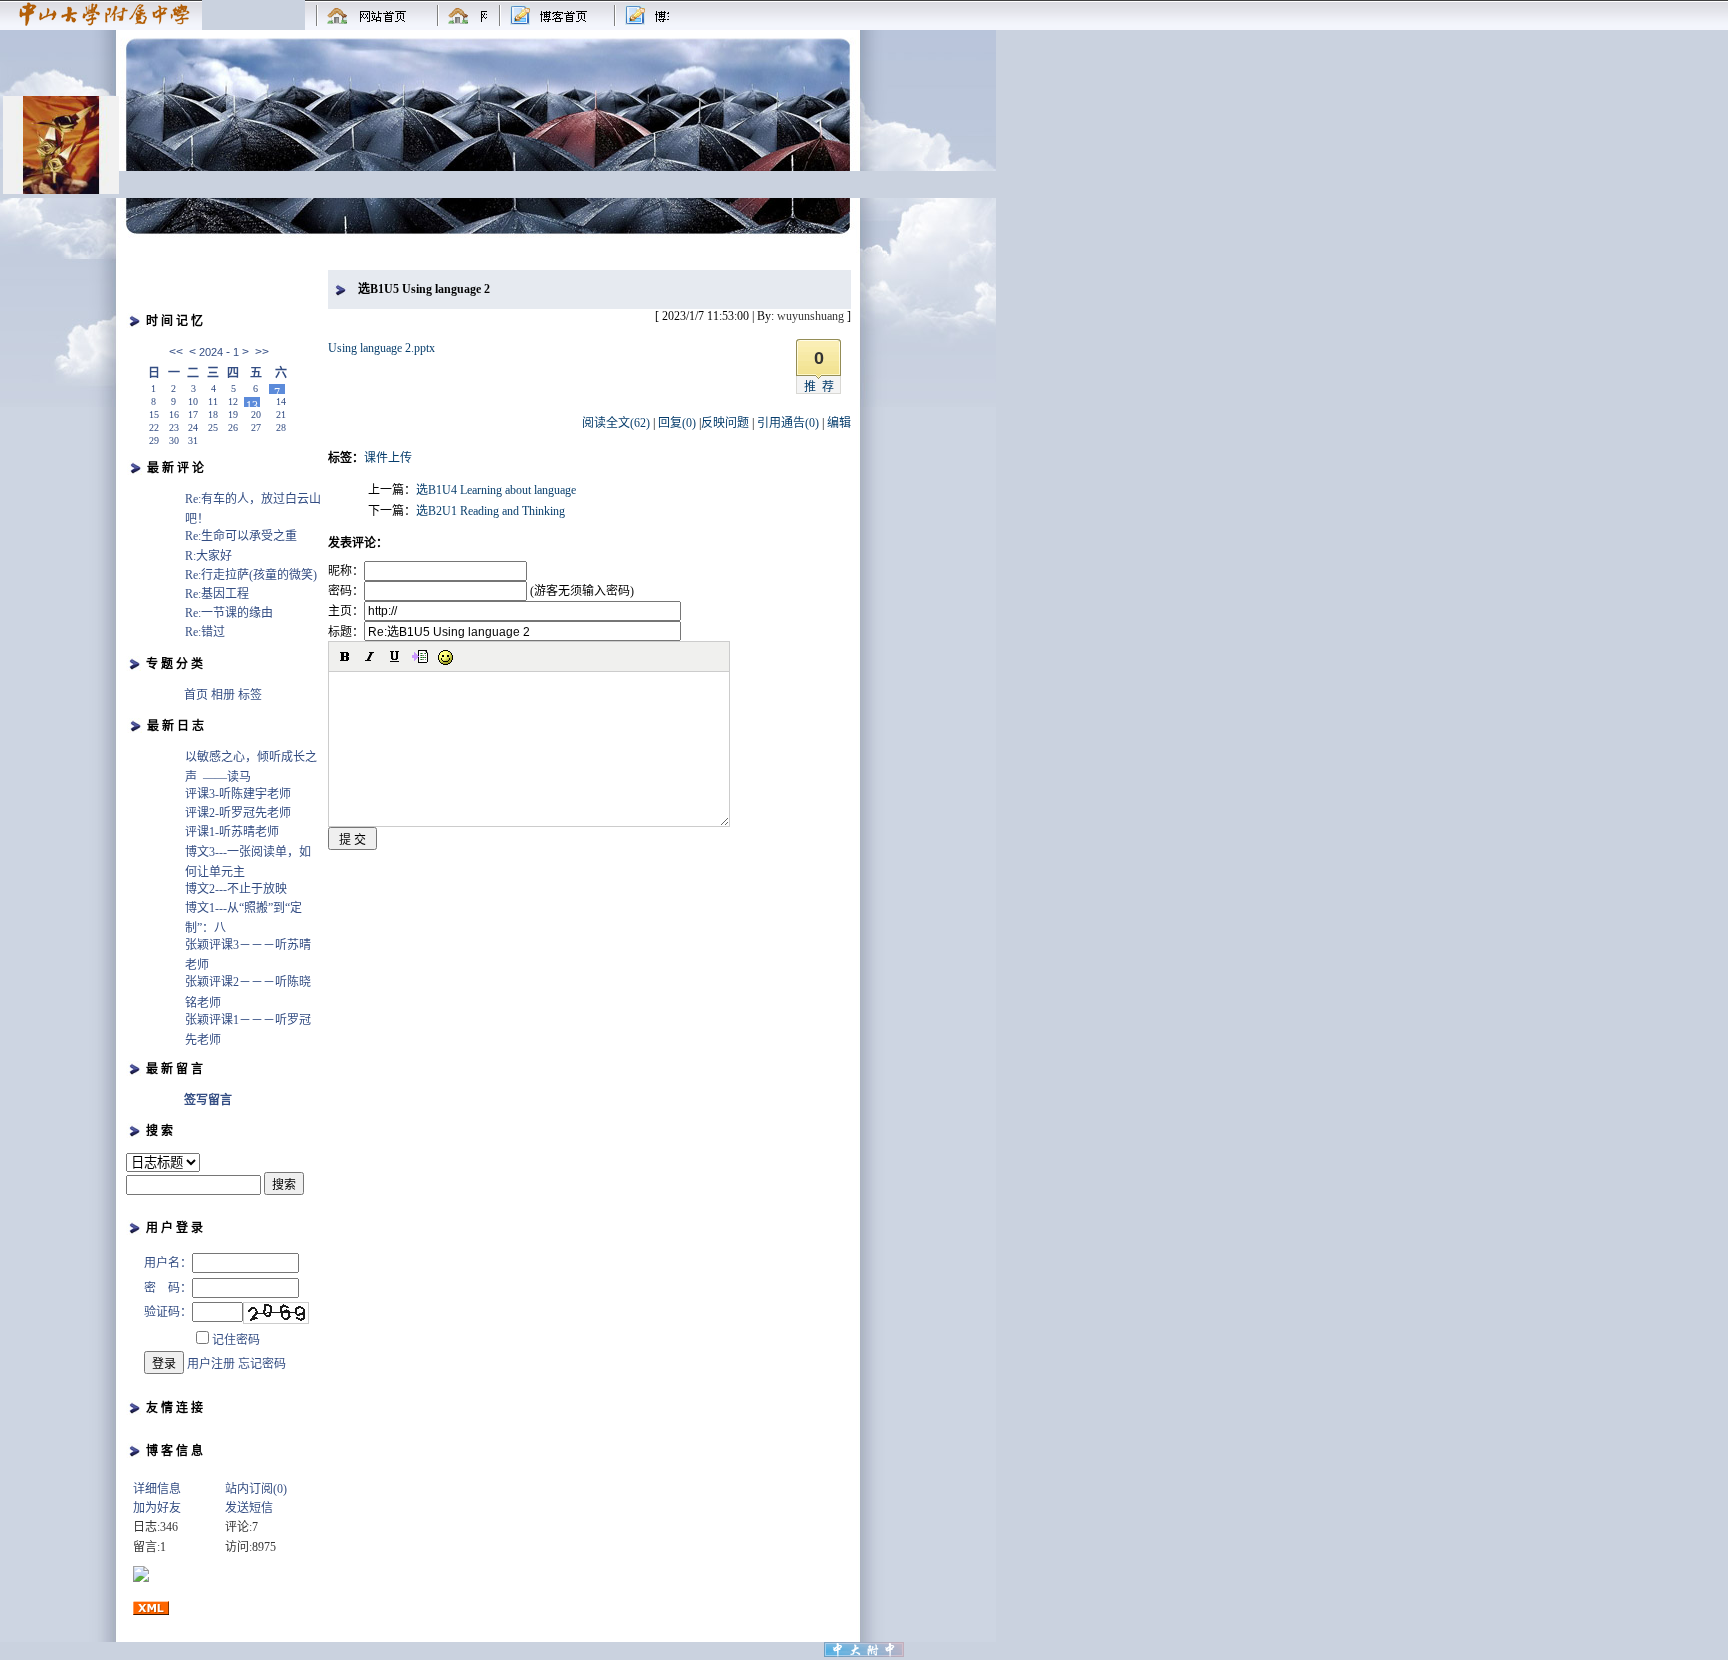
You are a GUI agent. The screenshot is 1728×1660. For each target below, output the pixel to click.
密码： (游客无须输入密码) (481, 591)
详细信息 (157, 1489)
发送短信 (249, 1508)
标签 (250, 695)
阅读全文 (616, 423)
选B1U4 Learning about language (496, 490)
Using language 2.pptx (381, 348)
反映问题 (725, 423)
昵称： (346, 571)
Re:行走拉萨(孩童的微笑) (251, 575)
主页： (346, 611)
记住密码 (236, 1340)
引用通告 (788, 423)
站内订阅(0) (256, 1489)
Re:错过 (205, 632)
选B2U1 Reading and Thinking (490, 511)
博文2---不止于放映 (236, 889)
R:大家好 (208, 556)
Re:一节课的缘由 (229, 613)
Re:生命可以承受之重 (241, 536)
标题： (346, 632)
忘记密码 (262, 1364)
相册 (223, 695)
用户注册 (211, 1364)
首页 (196, 695)
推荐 (822, 387)
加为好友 (157, 1508)
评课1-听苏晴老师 (232, 832)
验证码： (168, 1312)
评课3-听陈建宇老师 (238, 794)
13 (252, 403)
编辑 (839, 423)
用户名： (168, 1263)
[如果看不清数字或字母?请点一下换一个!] (276, 1313)
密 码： (168, 1288)
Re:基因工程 (217, 594)
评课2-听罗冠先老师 (238, 813)
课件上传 (388, 458)
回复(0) (677, 423)
